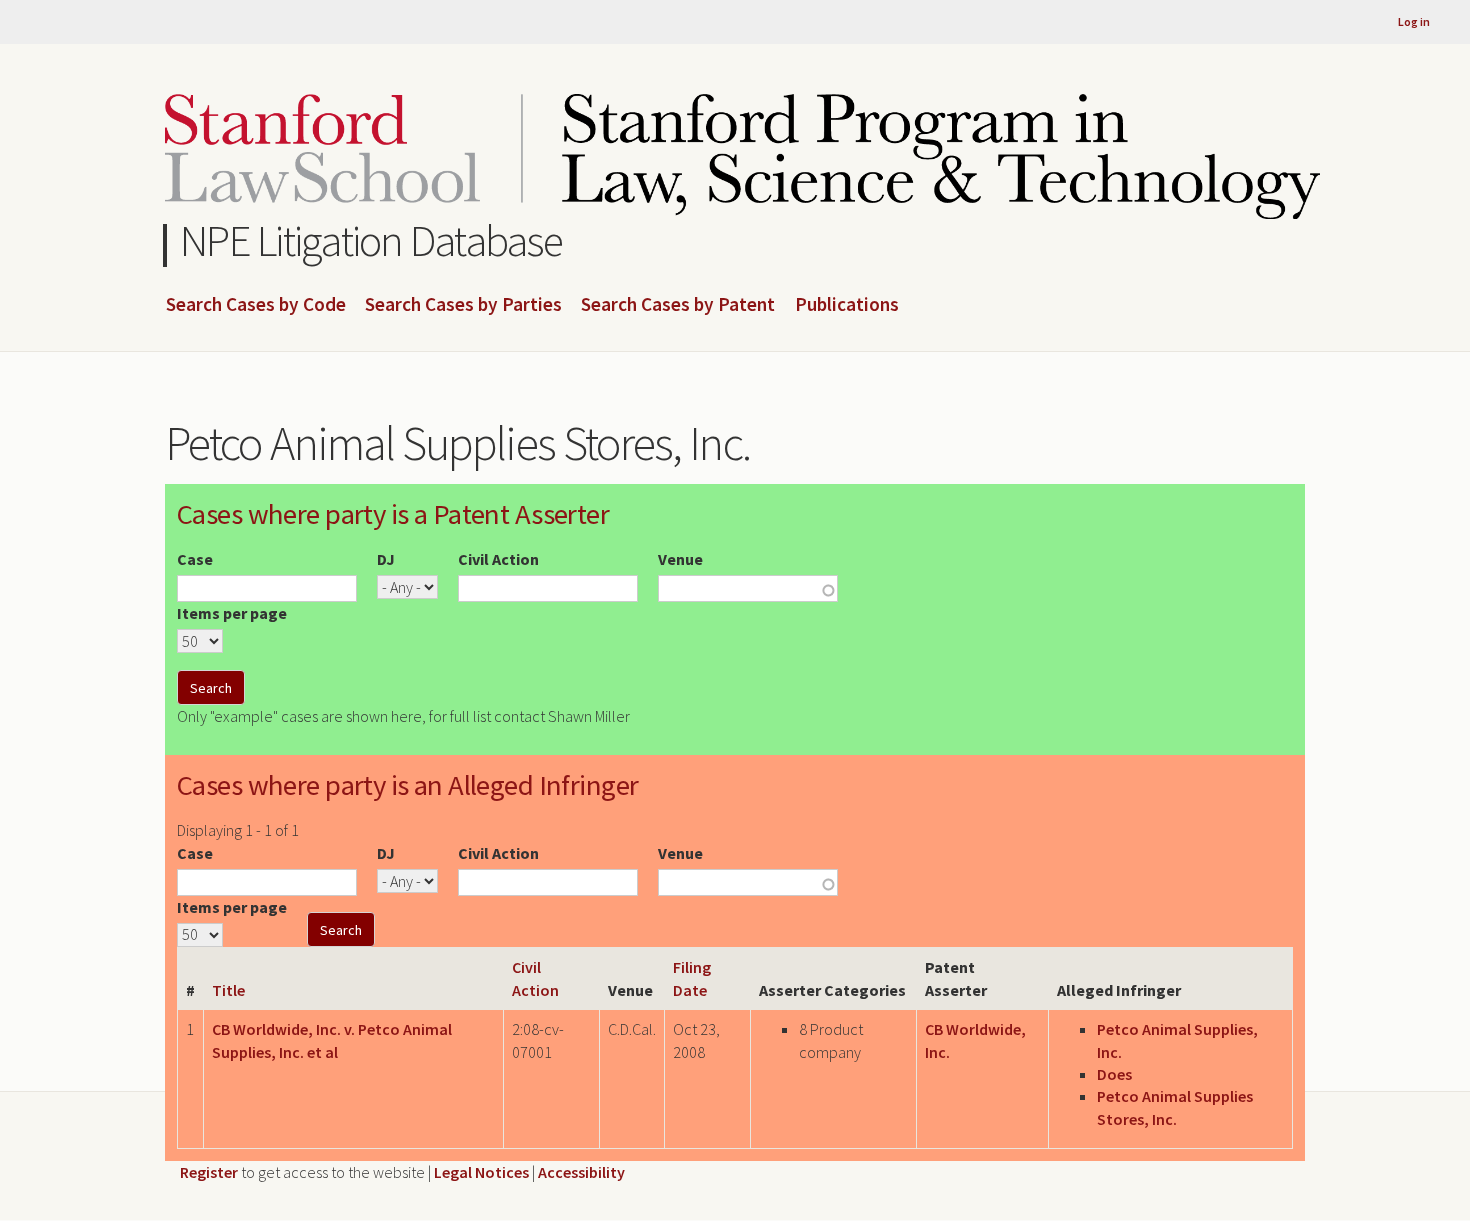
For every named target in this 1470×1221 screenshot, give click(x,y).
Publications (847, 305)
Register (209, 1172)
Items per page (232, 613)
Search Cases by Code (256, 305)
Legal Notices (481, 1172)
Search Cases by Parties (463, 305)
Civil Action (498, 559)
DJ (386, 559)
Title (228, 990)
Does (1114, 1074)
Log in (1414, 21)
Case (195, 559)
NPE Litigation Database (371, 240)
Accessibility (581, 1172)
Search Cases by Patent (678, 305)
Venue (680, 559)
